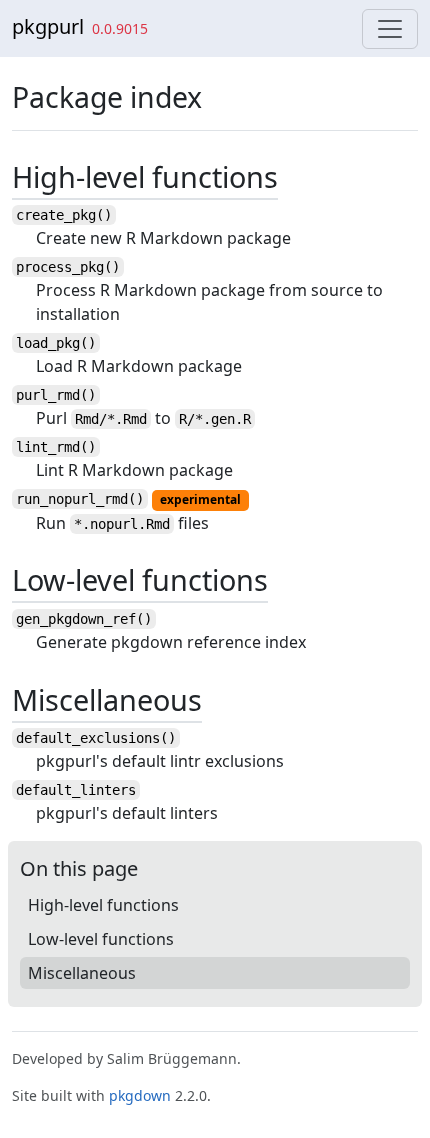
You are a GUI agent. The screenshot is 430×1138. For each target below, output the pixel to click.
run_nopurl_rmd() (80, 499)
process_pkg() (68, 267)
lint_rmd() (56, 447)
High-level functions (103, 905)
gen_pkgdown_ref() (84, 619)
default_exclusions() (96, 738)
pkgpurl (48, 26)
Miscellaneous (82, 973)
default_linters (76, 790)
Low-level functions (101, 939)
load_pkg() (56, 343)
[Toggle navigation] (390, 29)
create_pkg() (64, 215)
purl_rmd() (56, 395)
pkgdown (140, 1095)
